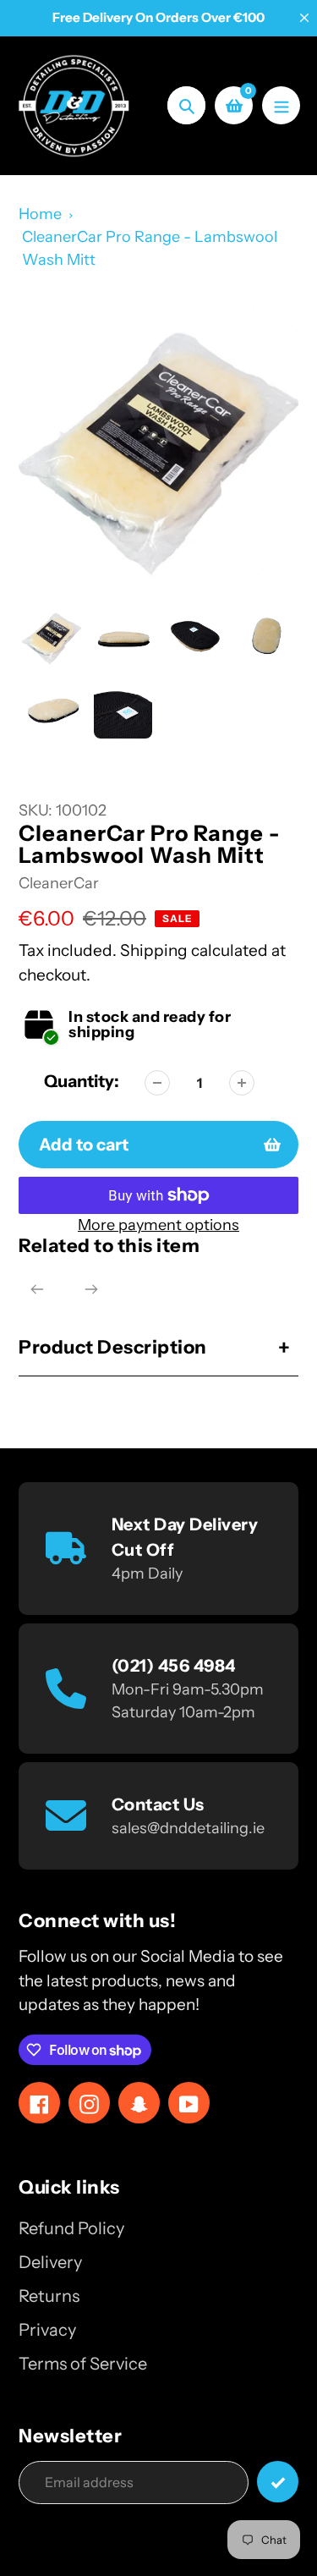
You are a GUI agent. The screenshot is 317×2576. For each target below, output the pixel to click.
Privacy (47, 2330)
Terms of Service (83, 2364)
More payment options (158, 1225)
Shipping (154, 950)
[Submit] (278, 2482)
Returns (49, 2296)
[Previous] (37, 1289)
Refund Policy (71, 2228)
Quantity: (82, 1081)
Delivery (50, 2262)
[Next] (91, 1289)
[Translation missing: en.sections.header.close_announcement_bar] (304, 18)
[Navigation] (281, 105)
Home (40, 214)
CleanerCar (59, 883)
